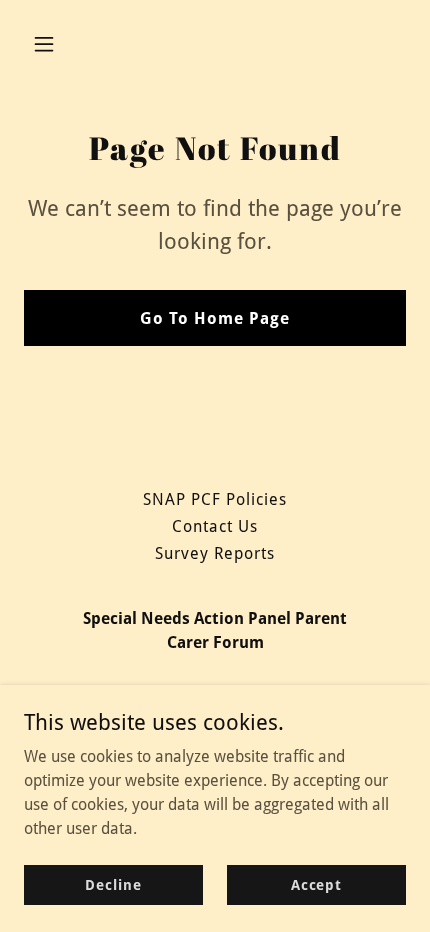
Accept (316, 884)
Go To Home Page (215, 318)
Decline (113, 884)
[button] (67, 44)
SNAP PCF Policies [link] (215, 499)
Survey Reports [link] (215, 553)
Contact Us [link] (215, 526)
